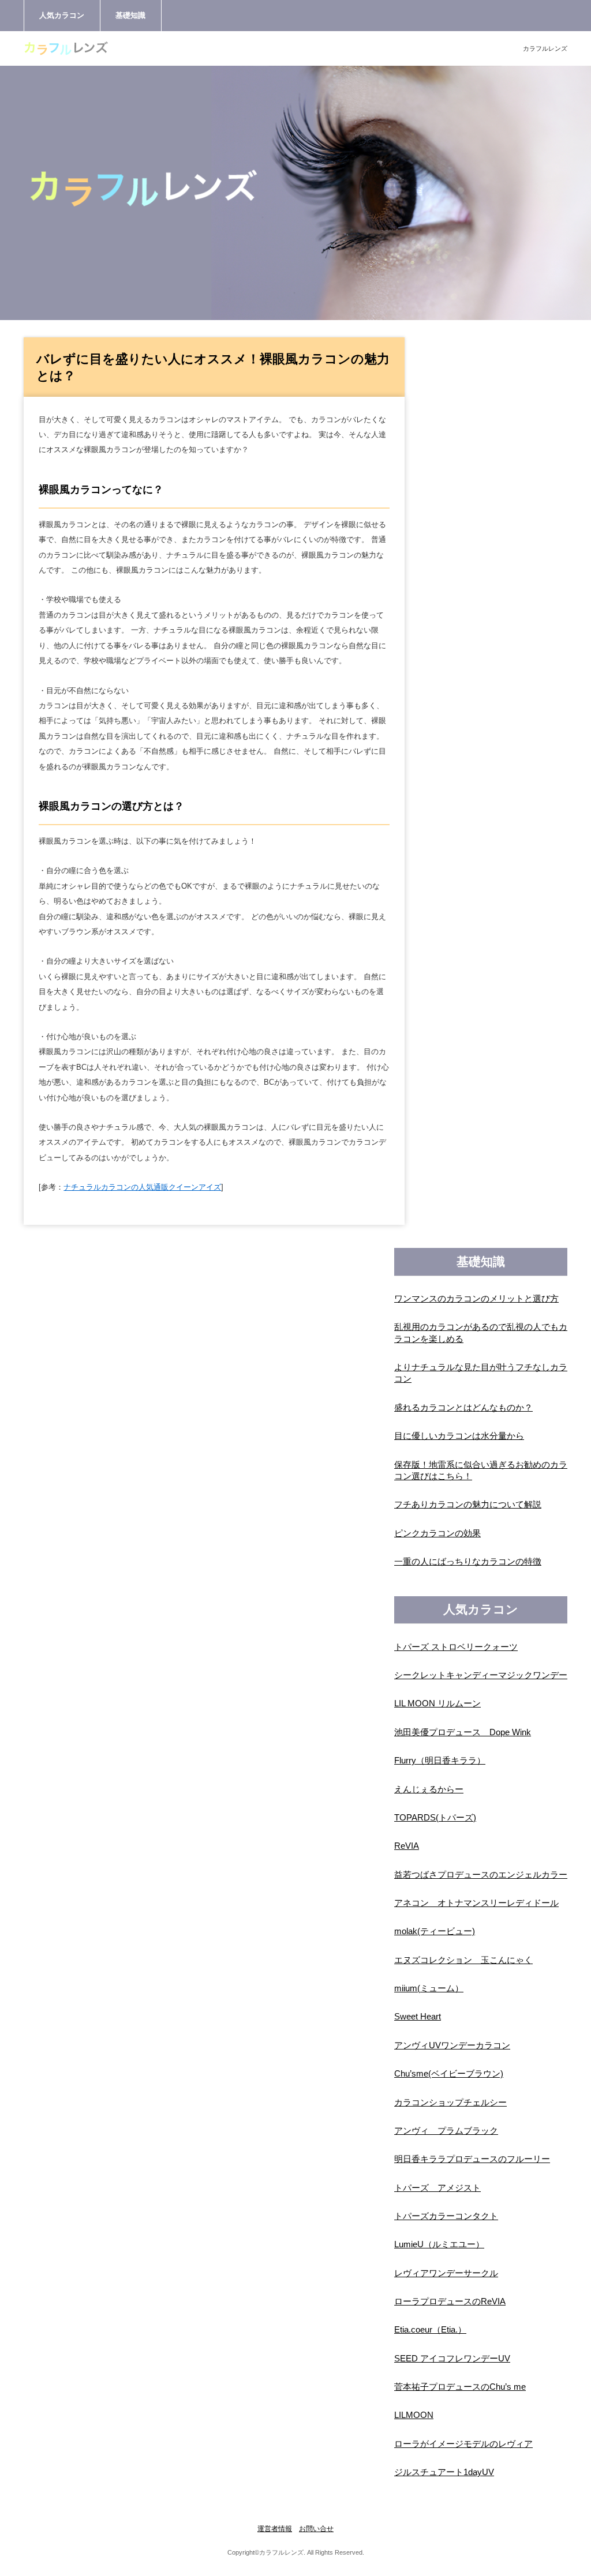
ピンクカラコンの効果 (437, 1533)
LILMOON (414, 2415)
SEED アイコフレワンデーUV (452, 2359)
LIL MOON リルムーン (437, 1703)
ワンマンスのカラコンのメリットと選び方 (476, 1299)
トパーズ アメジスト (437, 2188)
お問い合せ (316, 2529)
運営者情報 (275, 2529)
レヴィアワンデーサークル (446, 2273)
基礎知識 (130, 15)
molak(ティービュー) (435, 1931)
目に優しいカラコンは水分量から (459, 1436)
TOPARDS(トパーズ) (435, 1818)
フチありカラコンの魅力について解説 (468, 1505)
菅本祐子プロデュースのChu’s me (460, 2387)
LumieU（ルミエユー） (439, 2244)
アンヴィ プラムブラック (446, 2131)
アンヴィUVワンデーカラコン (452, 2045)
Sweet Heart (418, 2017)
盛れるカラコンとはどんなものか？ (463, 1408)
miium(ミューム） (429, 1988)
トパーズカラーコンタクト (446, 2216)
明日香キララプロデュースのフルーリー (472, 2159)
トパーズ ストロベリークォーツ (456, 1647)
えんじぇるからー (429, 1789)
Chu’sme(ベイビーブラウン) (449, 2074)
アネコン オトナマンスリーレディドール (476, 1903)
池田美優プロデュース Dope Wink (463, 1732)
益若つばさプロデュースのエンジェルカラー (481, 1875)
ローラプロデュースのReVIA (450, 2302)
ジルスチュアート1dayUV (444, 2472)
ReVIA (407, 1846)
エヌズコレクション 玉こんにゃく (463, 1960)
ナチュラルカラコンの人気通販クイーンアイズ (142, 1187)
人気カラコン (62, 15)
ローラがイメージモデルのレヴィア (463, 2444)
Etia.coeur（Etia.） (430, 2330)
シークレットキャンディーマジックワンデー (481, 1675)
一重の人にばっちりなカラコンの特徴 (468, 1562)
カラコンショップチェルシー (450, 2103)
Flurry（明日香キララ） (440, 1761)
